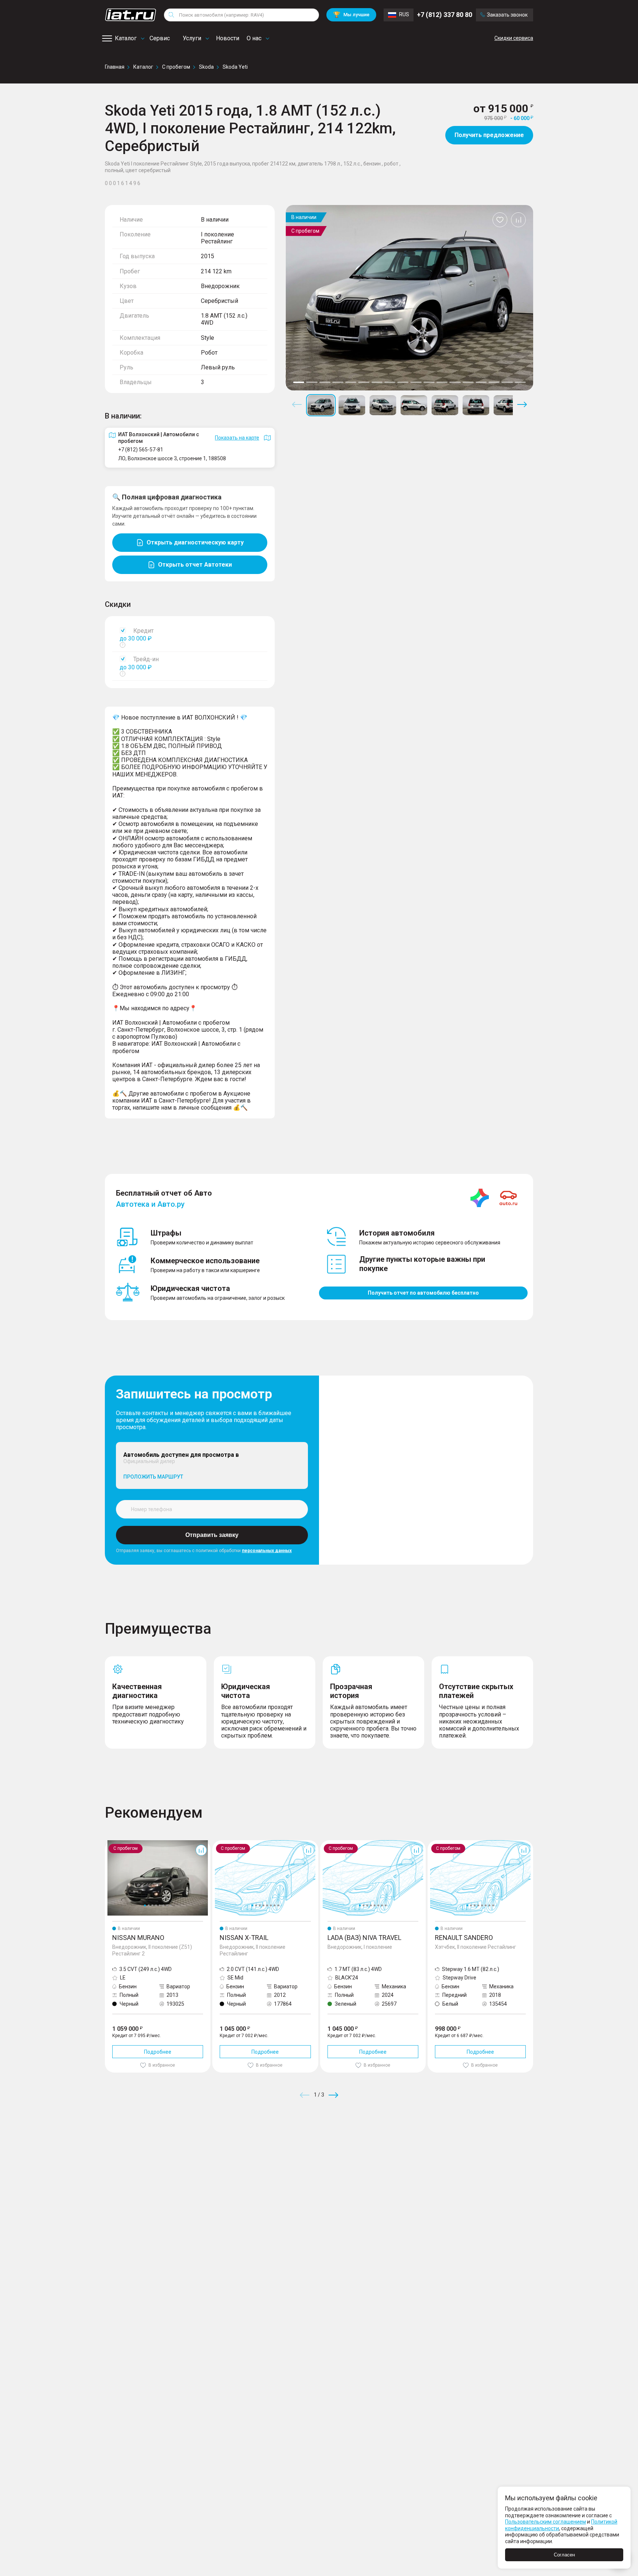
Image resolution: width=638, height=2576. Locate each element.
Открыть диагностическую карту (195, 542)
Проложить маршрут (153, 1477)
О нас (254, 38)
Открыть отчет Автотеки (195, 565)
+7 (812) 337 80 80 (445, 15)
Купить (405, 2148)
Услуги (192, 38)
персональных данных (267, 1551)
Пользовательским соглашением (546, 2522)
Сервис (160, 38)
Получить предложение (489, 135)
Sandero (438, 1843)
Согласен (564, 2555)
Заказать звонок (507, 15)
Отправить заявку (212, 1535)
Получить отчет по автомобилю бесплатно (423, 1293)
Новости (228, 38)
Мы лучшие (351, 15)
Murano (114, 1843)
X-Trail (220, 1843)
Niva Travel (333, 1843)
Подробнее (158, 2052)
